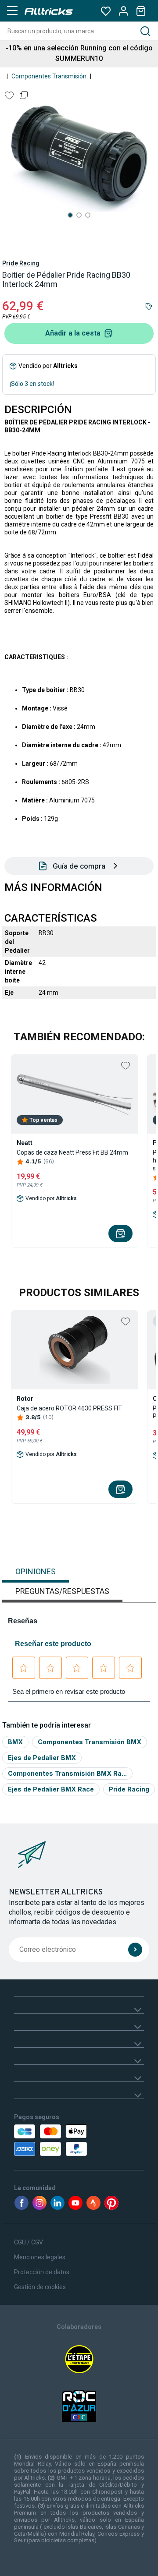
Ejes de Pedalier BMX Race (51, 1789)
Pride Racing (21, 263)
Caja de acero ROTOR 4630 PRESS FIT (69, 1408)
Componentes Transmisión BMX (90, 1742)
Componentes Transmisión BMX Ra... (67, 1773)
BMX (15, 1742)
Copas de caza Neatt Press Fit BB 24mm (72, 1152)
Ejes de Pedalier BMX (42, 1758)
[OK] (135, 1950)
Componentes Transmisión (49, 76)
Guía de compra (79, 866)
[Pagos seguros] (49, 2140)
